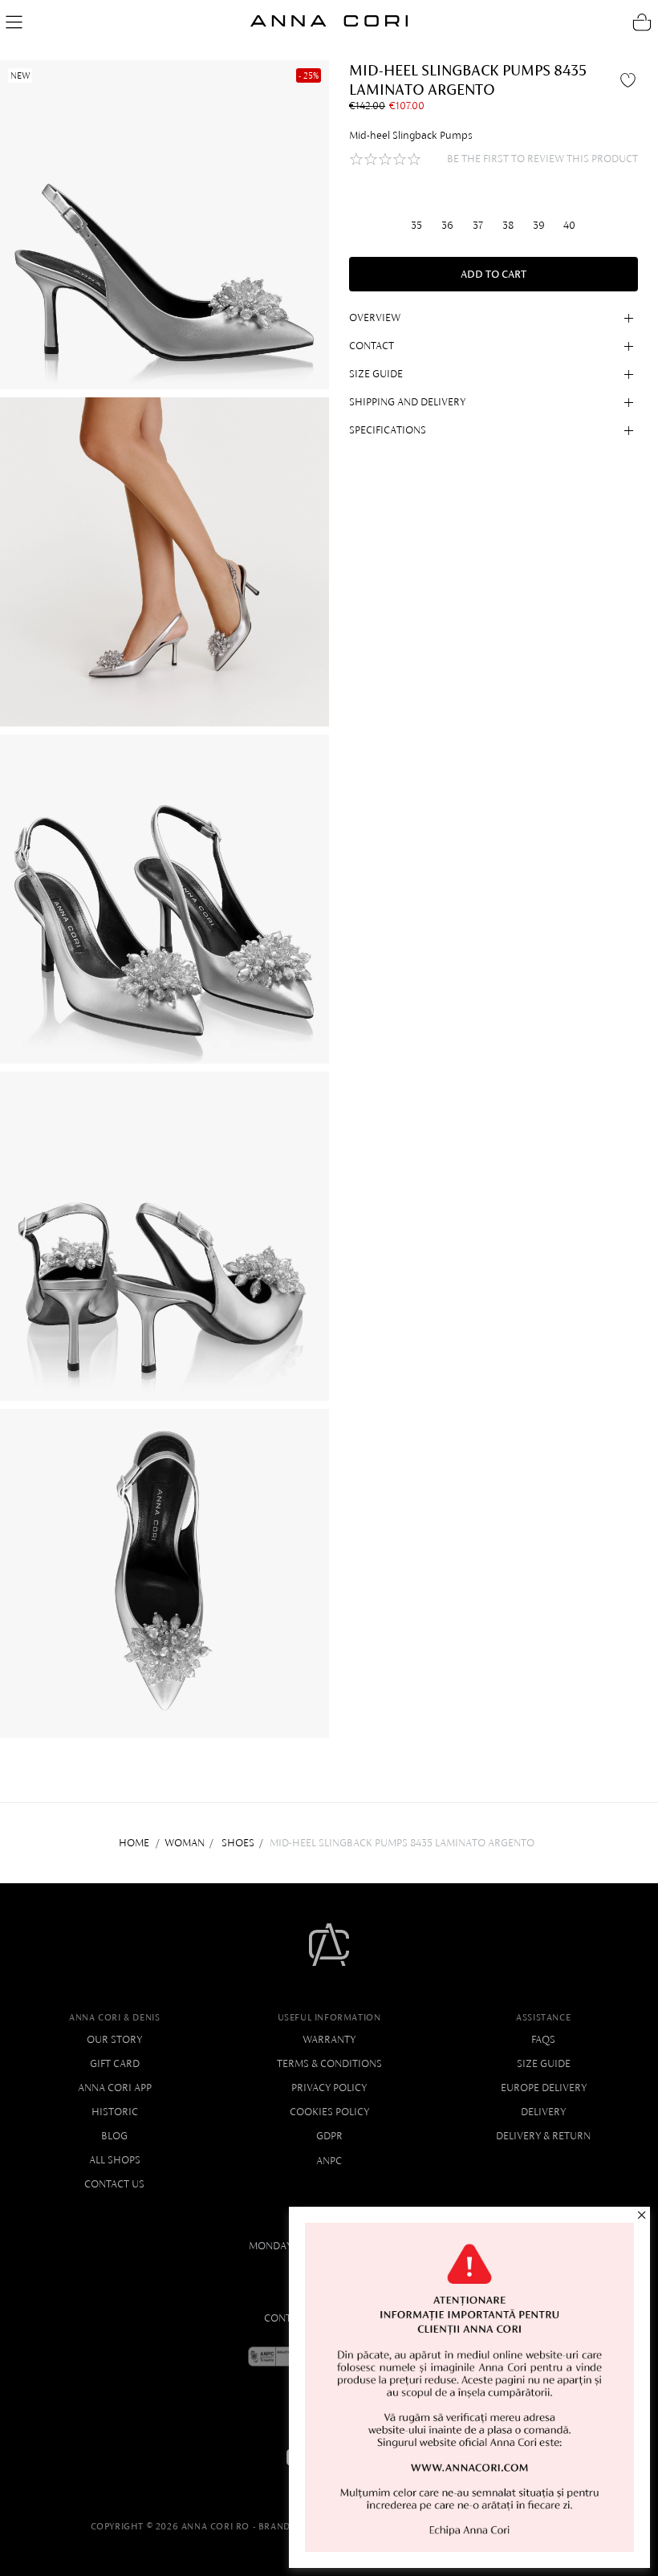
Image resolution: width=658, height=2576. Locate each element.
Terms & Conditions (329, 2063)
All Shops (115, 2160)
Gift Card (115, 2063)
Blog (114, 2136)
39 (539, 225)
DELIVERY (543, 2112)
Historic (115, 2112)
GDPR (329, 2136)
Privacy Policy (329, 2088)
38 (508, 225)
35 (416, 225)
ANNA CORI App (115, 2088)
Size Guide (544, 2063)
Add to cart (494, 274)
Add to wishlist (630, 79)
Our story (114, 2039)
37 (478, 225)
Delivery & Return (543, 2136)
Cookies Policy (329, 2112)
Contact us (114, 2184)
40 (569, 225)
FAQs (543, 2039)
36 (447, 225)
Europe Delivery (544, 2088)
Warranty (329, 2039)
